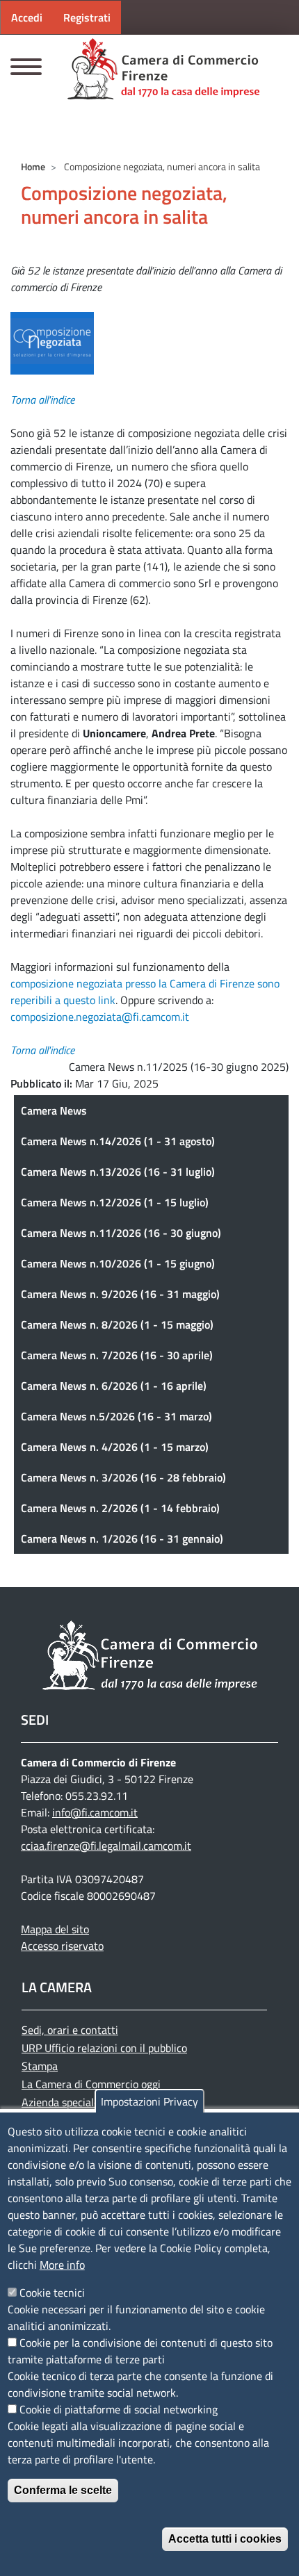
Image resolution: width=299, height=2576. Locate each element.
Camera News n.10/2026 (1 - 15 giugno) (118, 1263)
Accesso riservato (62, 1946)
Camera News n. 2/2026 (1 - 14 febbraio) (120, 1508)
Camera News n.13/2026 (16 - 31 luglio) (118, 1172)
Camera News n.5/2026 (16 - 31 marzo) (116, 1416)
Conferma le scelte (63, 2490)
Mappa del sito (55, 1929)
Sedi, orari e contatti (70, 2030)
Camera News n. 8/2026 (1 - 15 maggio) (117, 1324)
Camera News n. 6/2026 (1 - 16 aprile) (114, 1386)
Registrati (87, 17)
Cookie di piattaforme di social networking (119, 2409)
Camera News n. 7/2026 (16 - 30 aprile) (117, 1355)
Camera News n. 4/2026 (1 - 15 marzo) (115, 1447)
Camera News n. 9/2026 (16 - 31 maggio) (120, 1294)
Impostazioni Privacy (149, 2101)
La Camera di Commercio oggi (91, 2084)
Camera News (54, 1110)
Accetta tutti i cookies (225, 2539)
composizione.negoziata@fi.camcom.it (100, 1017)
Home (33, 166)
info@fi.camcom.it (95, 1812)
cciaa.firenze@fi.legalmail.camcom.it (106, 1846)
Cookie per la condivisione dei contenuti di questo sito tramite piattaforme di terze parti (140, 2351)
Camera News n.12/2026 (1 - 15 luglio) (115, 1202)
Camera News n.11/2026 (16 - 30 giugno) (121, 1233)
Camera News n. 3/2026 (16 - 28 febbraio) (123, 1477)
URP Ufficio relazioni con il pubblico (104, 2048)
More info (62, 2265)
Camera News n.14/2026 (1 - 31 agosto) (118, 1141)
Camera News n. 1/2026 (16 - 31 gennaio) (122, 1539)
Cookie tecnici (52, 2292)
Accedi (27, 17)
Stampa (40, 2066)
